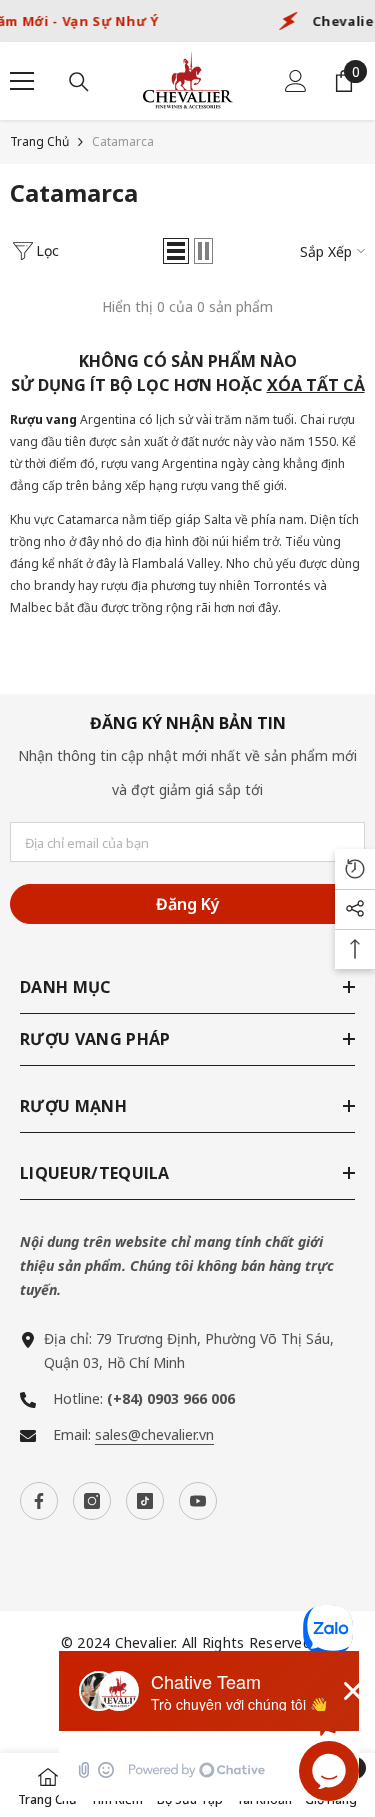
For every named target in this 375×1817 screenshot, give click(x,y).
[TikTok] (145, 1501)
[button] (176, 251)
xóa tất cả (316, 385)
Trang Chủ (39, 141)
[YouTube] (198, 1501)
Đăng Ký (188, 904)
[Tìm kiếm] (79, 82)
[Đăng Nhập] (296, 81)
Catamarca (123, 141)
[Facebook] (39, 1501)
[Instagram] (92, 1501)
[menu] (22, 81)
